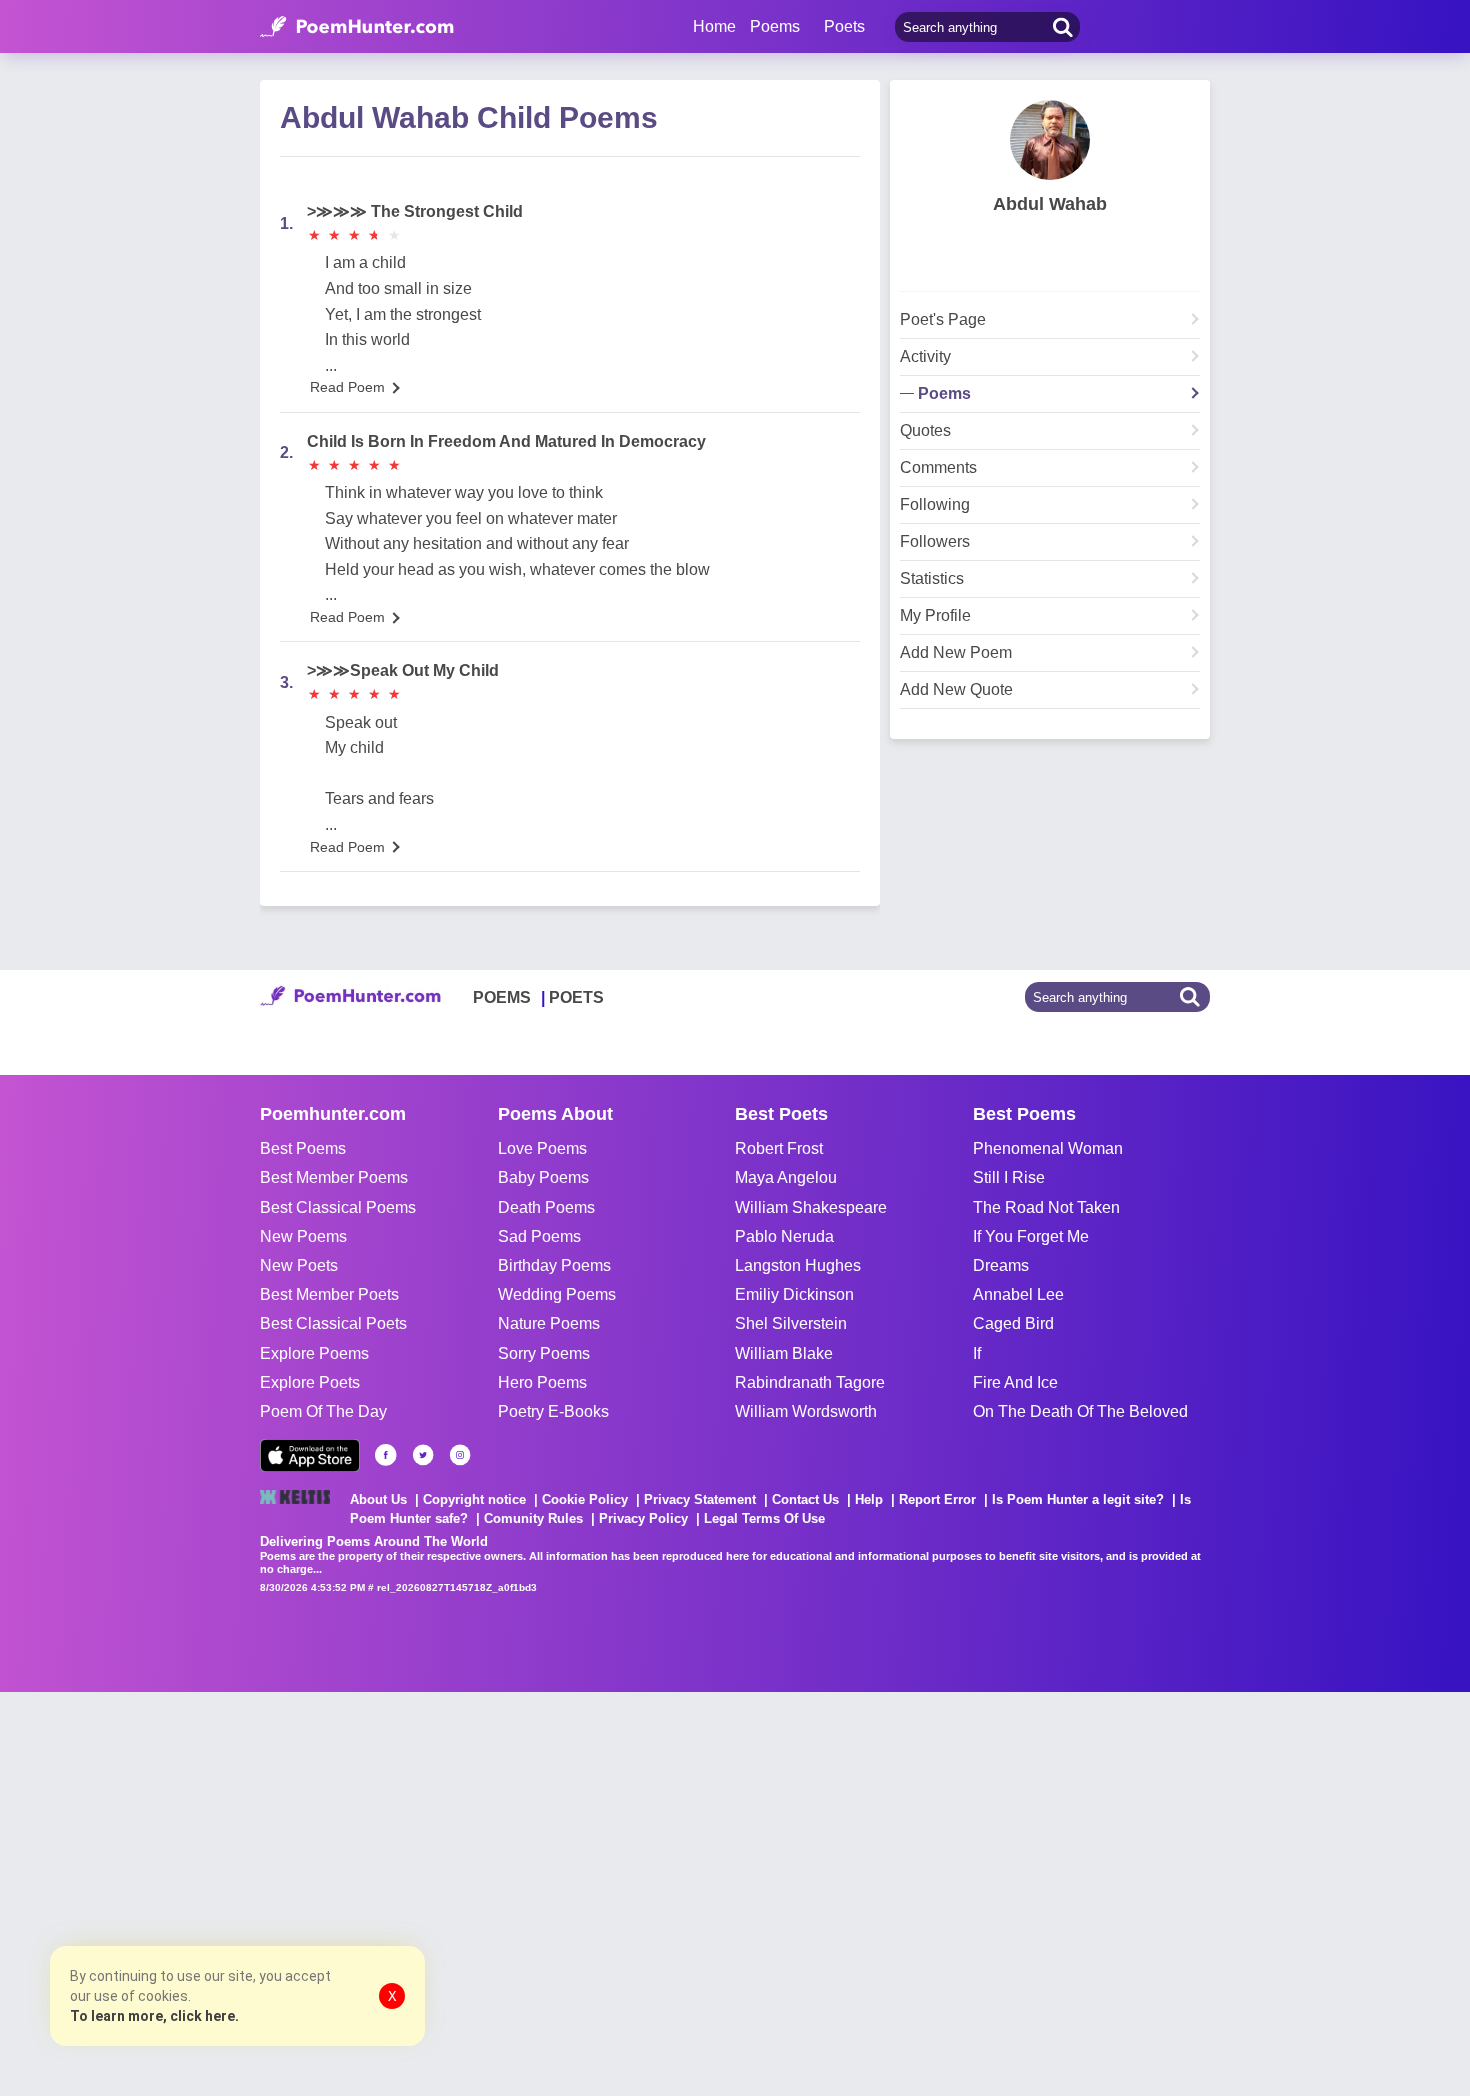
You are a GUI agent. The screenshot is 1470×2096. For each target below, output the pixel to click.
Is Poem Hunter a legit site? (1078, 1499)
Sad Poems (539, 1236)
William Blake (784, 1353)
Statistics (932, 579)
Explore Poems (314, 1353)
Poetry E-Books (553, 1411)
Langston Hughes (798, 1265)
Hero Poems (542, 1382)
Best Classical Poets (333, 1323)
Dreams (1001, 1265)
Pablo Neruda (784, 1236)
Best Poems (303, 1148)
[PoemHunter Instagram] (460, 1455)
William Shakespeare (811, 1207)
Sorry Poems (544, 1353)
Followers (935, 542)
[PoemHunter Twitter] (423, 1455)
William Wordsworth (806, 1411)
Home (714, 26)
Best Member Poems (334, 1177)
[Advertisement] (300, 1892)
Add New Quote (956, 690)
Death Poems (546, 1207)
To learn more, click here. (154, 2016)
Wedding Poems (557, 1294)
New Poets (299, 1265)
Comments (938, 468)
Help (869, 1499)
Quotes (925, 431)
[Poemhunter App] (310, 1455)
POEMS (502, 997)
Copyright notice (474, 1499)
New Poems (303, 1236)
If (977, 1353)
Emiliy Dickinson (794, 1294)
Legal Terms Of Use (764, 1518)
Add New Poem (956, 653)
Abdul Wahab (1050, 204)
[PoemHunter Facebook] (386, 1455)
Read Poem (347, 387)
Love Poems (542, 1148)
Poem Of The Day (323, 1411)
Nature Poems (549, 1323)
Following (935, 505)
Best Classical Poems (338, 1207)
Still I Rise (1009, 1177)
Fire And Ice (1015, 1382)
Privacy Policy (643, 1518)
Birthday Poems (554, 1265)
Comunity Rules (533, 1518)
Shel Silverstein (791, 1323)
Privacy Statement (700, 1499)
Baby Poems (543, 1177)
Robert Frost (779, 1148)
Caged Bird (1013, 1323)
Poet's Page (943, 320)
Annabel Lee (1018, 1294)
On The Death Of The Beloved (1080, 1411)
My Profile (935, 616)
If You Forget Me (1031, 1236)
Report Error (937, 1499)
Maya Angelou (786, 1177)
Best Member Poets (329, 1294)
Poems (944, 394)
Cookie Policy (585, 1499)
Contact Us (805, 1499)
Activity (925, 357)
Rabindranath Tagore (810, 1382)
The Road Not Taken (1046, 1207)
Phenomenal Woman (1048, 1148)
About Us (378, 1499)
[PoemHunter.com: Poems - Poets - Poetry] (357, 27)
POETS (576, 997)
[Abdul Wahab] (1050, 140)
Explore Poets (310, 1382)
